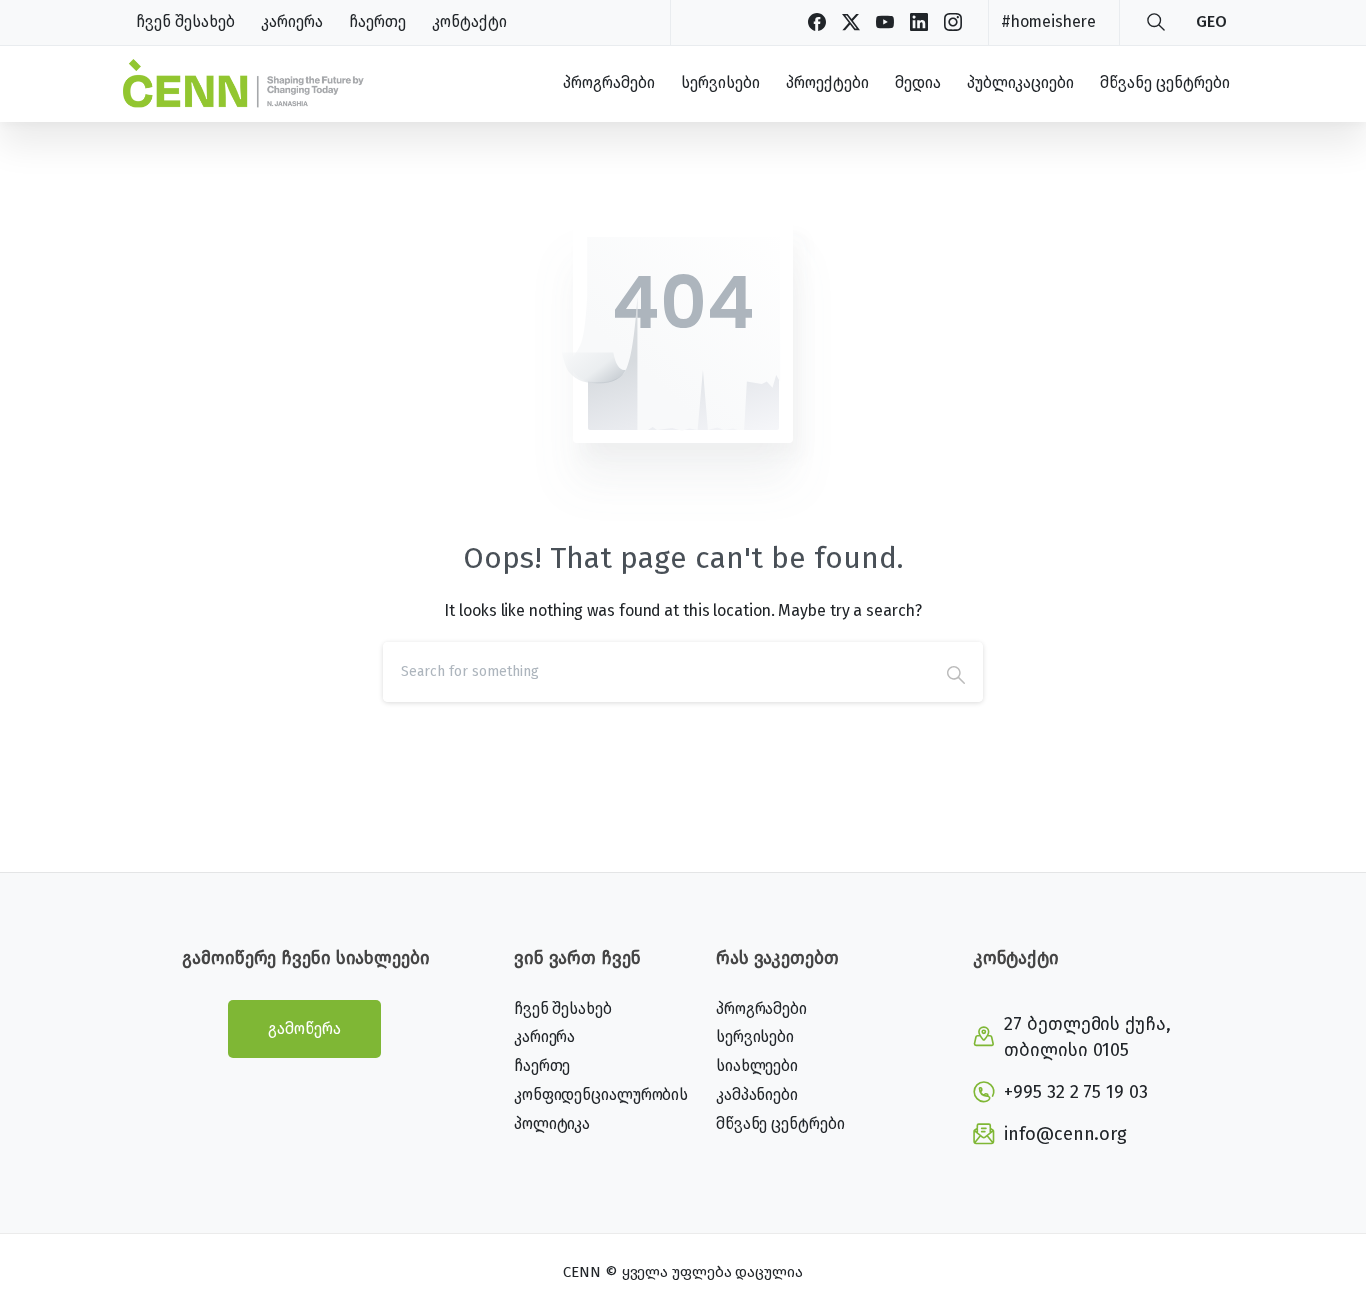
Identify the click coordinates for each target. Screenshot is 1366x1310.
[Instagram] (953, 22)
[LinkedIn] (919, 22)
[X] (851, 22)
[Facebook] (817, 22)
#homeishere (1048, 21)
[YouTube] (885, 22)
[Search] (1156, 22)
